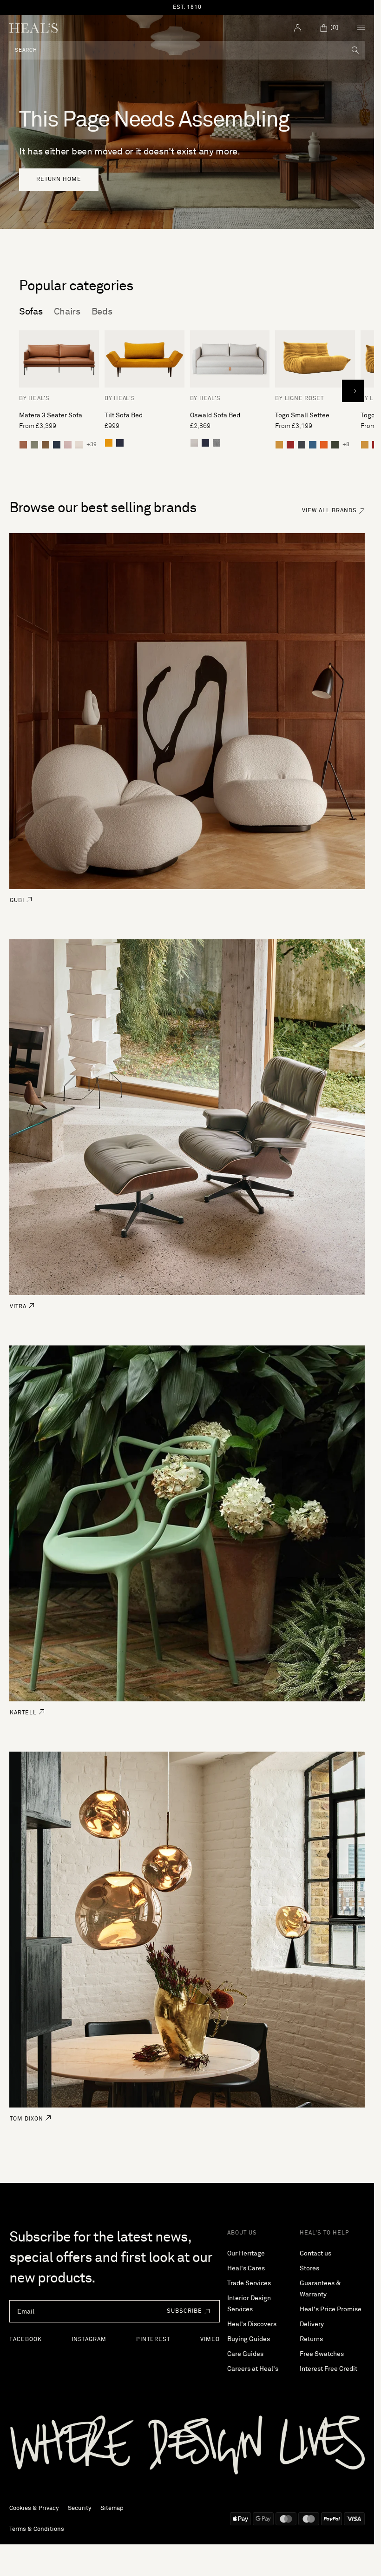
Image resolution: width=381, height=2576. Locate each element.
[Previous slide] (21, 391)
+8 (346, 445)
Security (79, 2508)
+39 (92, 445)
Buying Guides (249, 2339)
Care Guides (245, 2354)
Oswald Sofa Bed (215, 415)
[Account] (298, 28)
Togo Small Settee (302, 415)
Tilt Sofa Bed (124, 415)
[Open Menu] (361, 28)
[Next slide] (353, 391)
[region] (187, 7)
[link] (59, 180)
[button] (186, 2311)
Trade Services (249, 2283)
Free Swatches (322, 2354)
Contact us (315, 2254)
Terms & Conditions (37, 2529)
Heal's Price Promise (331, 2309)
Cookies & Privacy (34, 2508)
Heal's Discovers (252, 2324)
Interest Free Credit (328, 2369)
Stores (309, 2268)
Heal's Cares (246, 2268)
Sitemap (112, 2508)
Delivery (312, 2324)
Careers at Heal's (253, 2369)
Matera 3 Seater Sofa (51, 415)
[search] (355, 50)
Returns (311, 2339)
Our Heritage (246, 2254)
